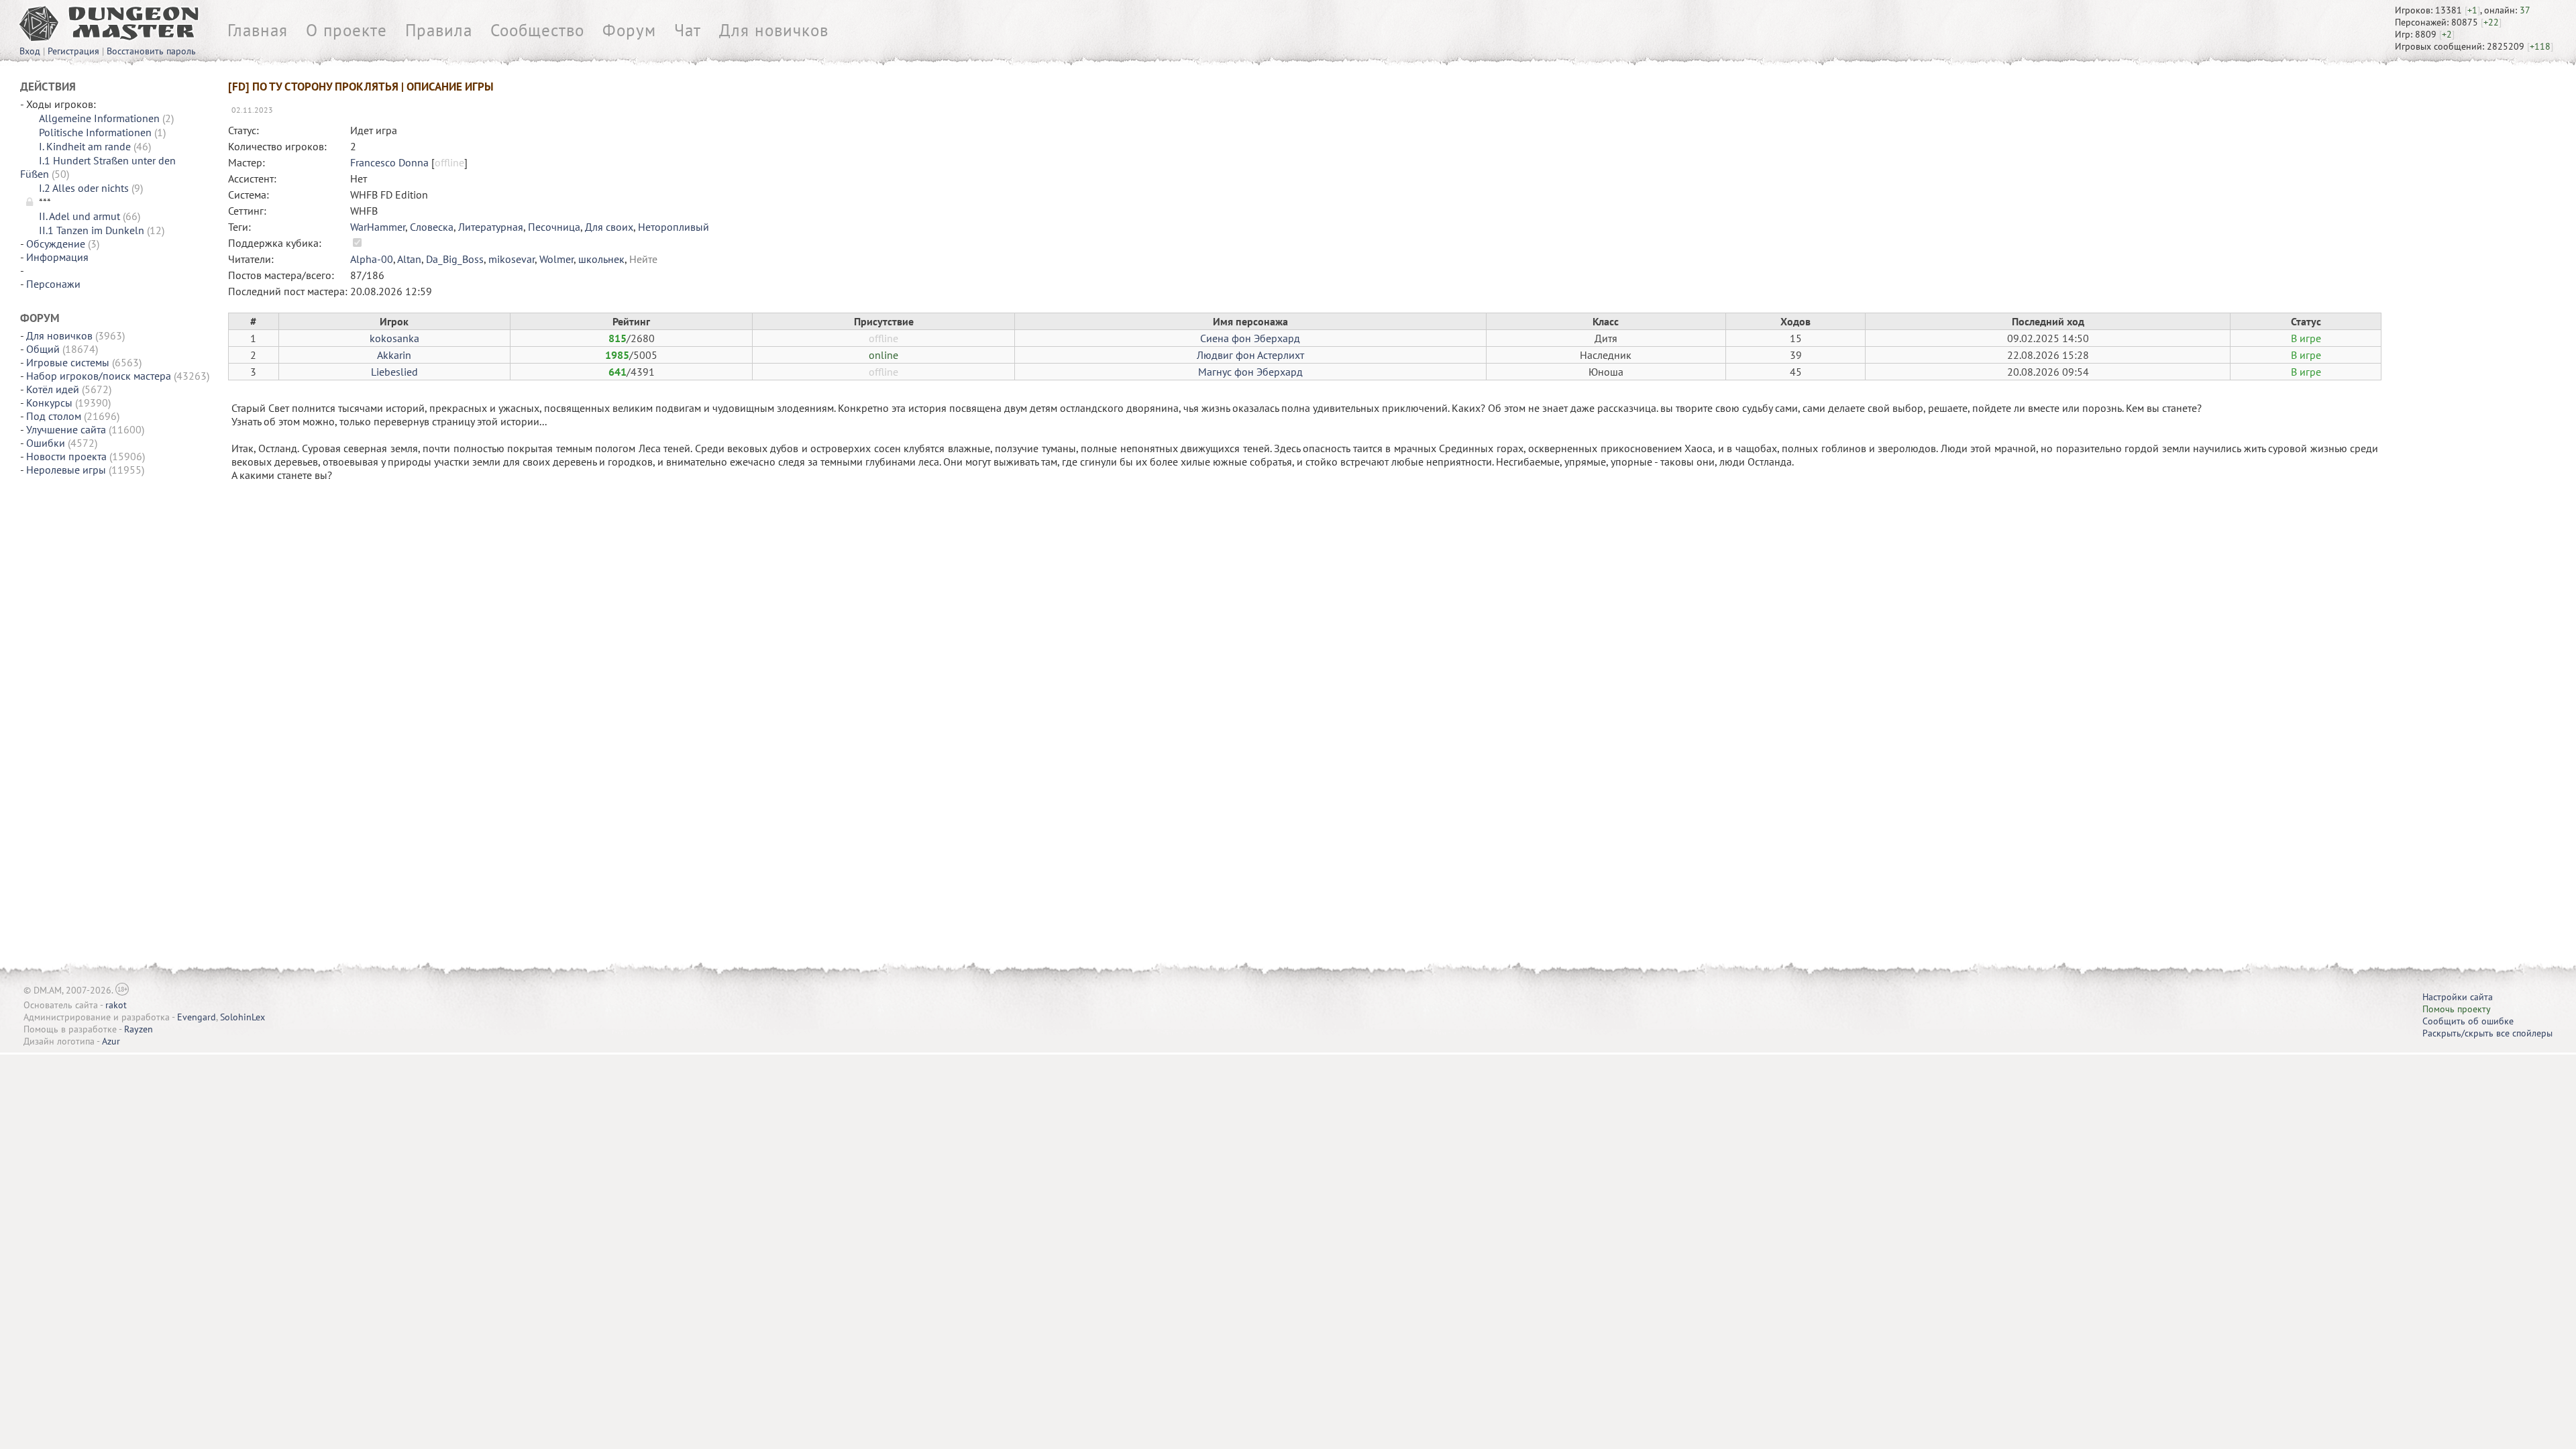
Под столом (54, 416)
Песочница (554, 227)
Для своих (609, 227)
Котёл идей (53, 389)
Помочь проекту (2457, 1009)
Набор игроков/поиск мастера (99, 376)
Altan (409, 259)
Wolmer (556, 259)
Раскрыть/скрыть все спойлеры (2487, 1033)
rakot (116, 1005)
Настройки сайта (2458, 997)
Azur (111, 1041)
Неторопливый (674, 227)
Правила (439, 30)
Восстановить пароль (151, 51)
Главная (258, 30)
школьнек (601, 259)
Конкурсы (49, 402)
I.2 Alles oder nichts (84, 188)
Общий (43, 349)
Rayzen (139, 1029)
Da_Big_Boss (455, 259)
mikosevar (512, 259)
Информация (57, 257)
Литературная (491, 227)
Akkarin (394, 355)
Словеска (432, 227)
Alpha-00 (372, 259)
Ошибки (46, 443)
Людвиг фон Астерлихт (1250, 355)
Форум (629, 30)
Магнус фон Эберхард (1250, 372)
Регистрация (73, 51)
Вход (30, 51)
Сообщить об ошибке (2468, 1021)
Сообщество (537, 30)
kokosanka (394, 338)
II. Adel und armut (79, 216)
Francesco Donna (389, 162)
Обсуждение (56, 244)
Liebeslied (394, 372)
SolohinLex (243, 1017)
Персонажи (53, 284)
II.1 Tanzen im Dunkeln (92, 230)
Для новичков (774, 30)
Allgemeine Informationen (99, 118)
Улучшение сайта (66, 429)
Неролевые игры (66, 470)
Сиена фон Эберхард (1250, 338)
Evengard (197, 1017)
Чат (688, 30)
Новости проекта (66, 456)
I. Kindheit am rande (85, 146)
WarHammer (378, 227)
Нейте (643, 259)
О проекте (346, 30)
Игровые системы (68, 362)
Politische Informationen (95, 132)
